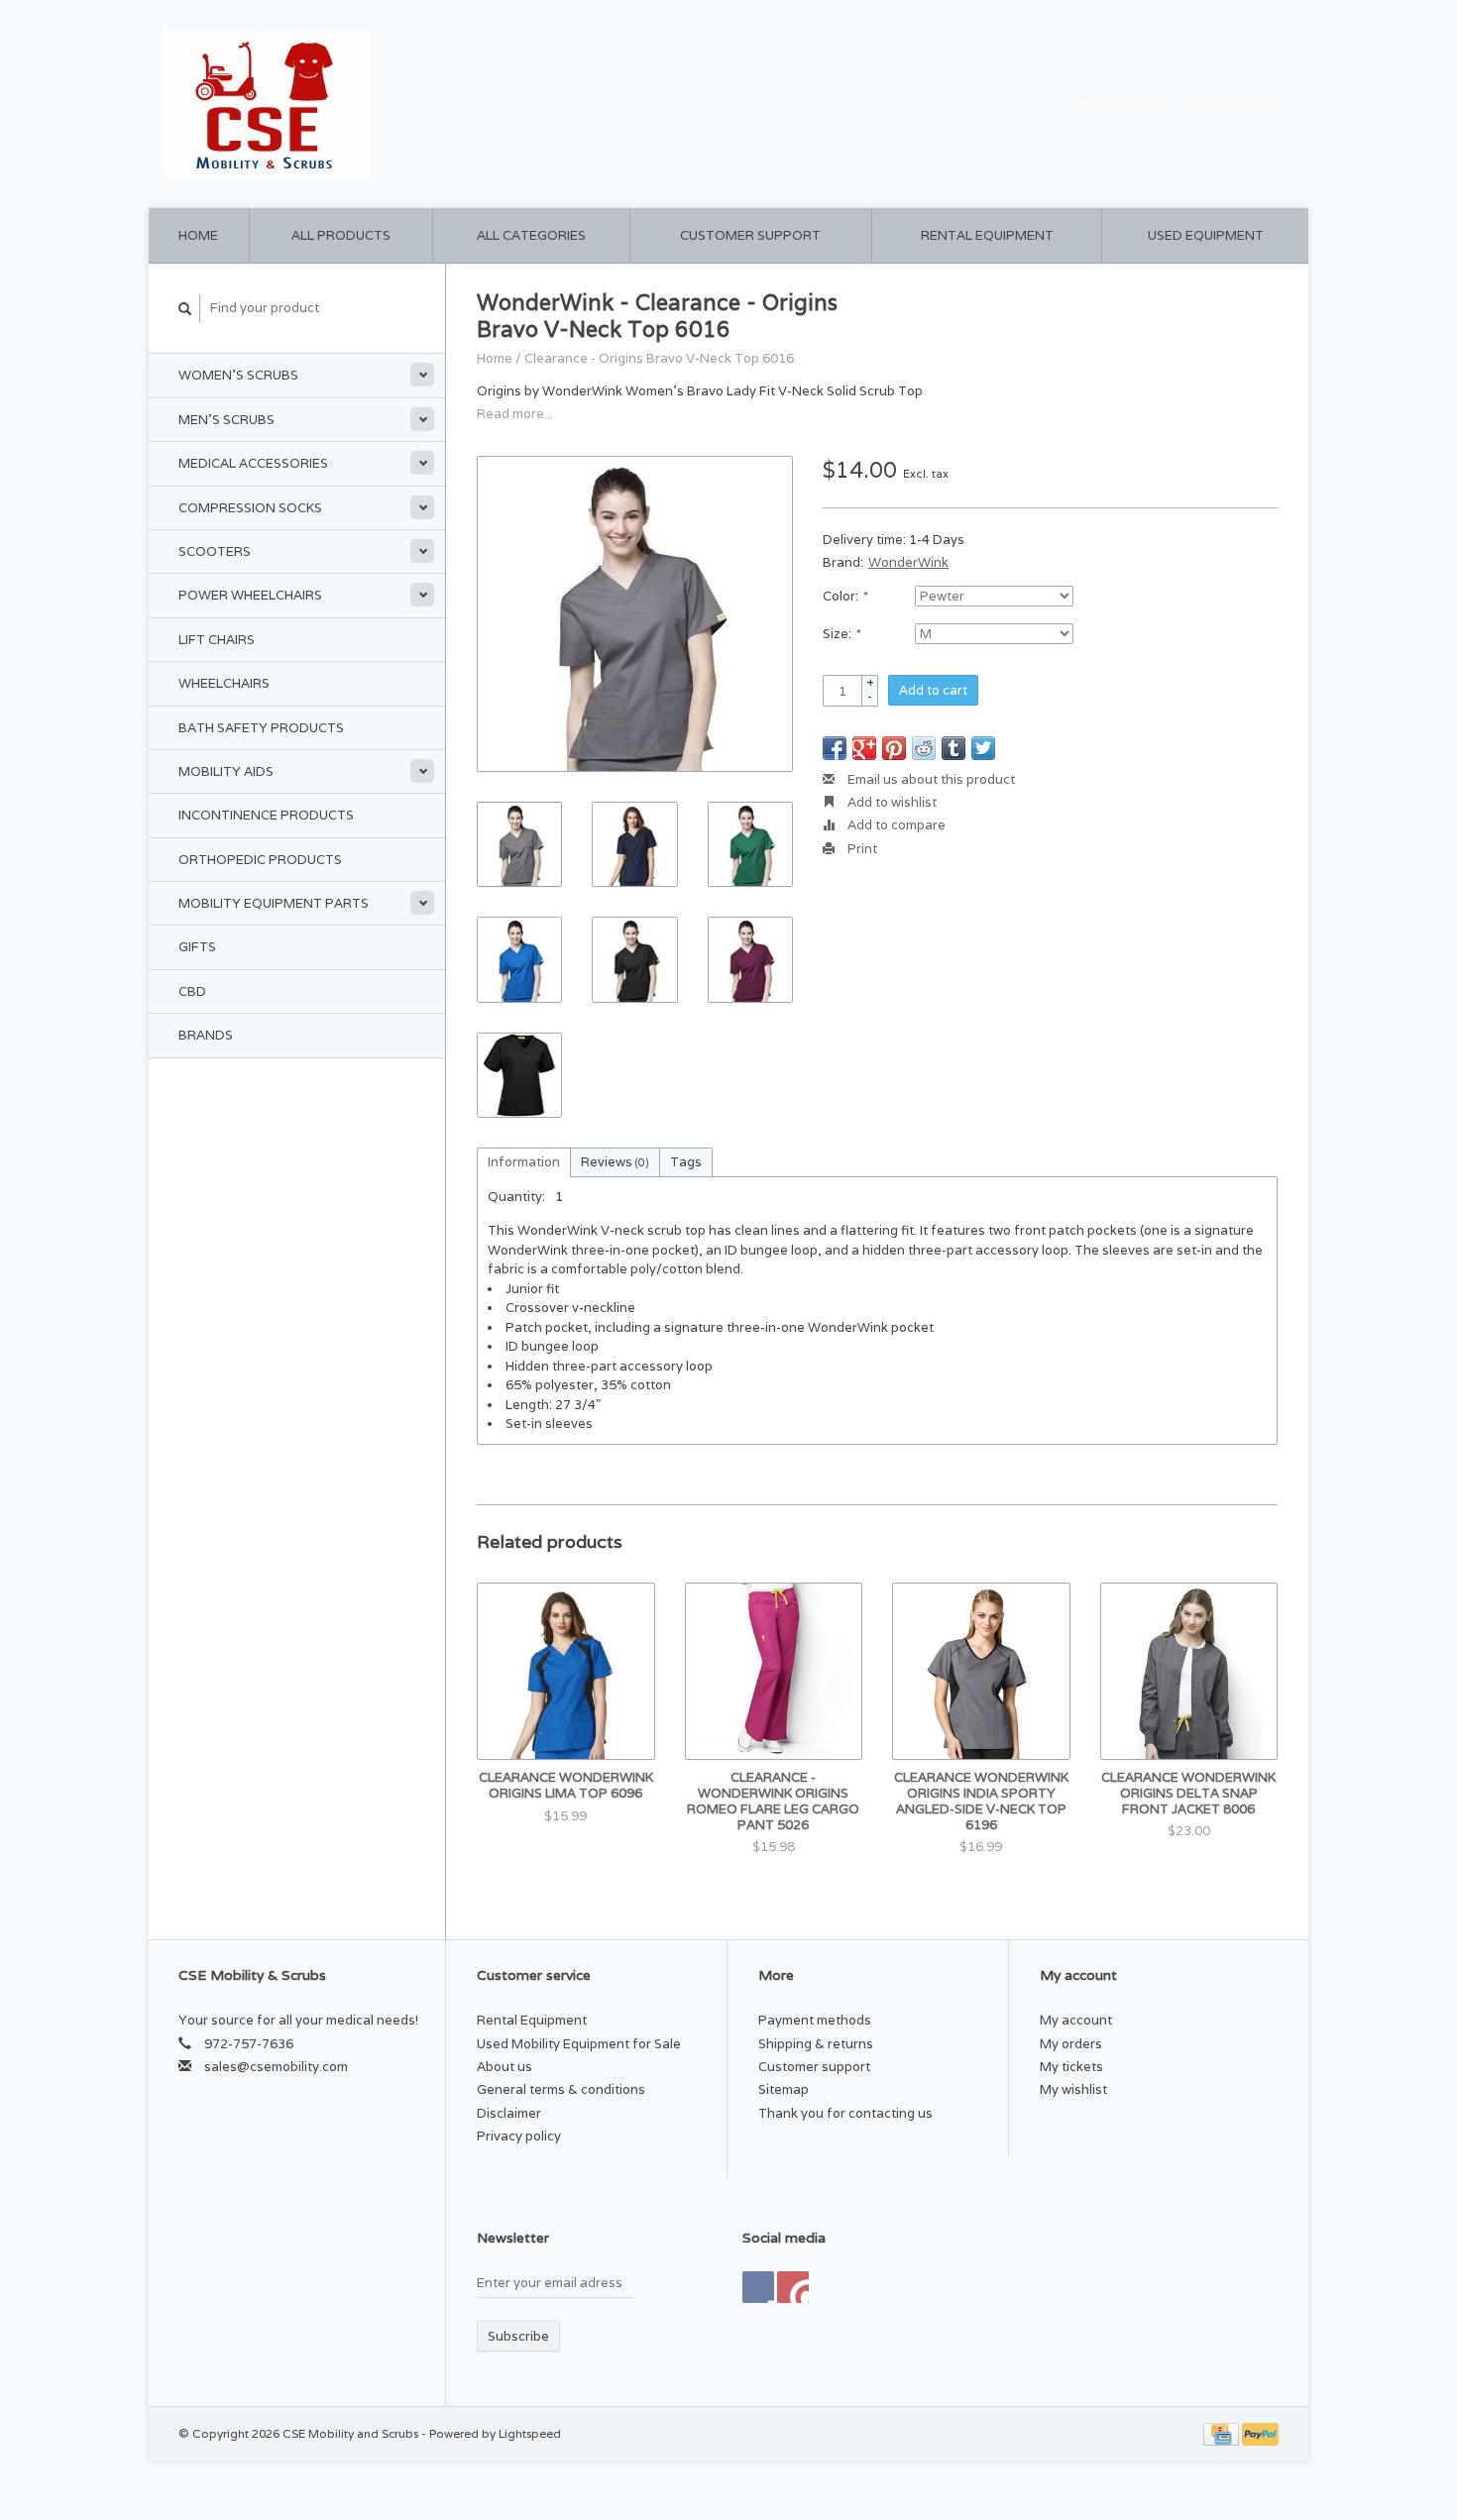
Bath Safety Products (261, 728)
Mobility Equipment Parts (274, 903)
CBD (192, 991)
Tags (686, 1162)
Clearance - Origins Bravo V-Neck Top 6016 (659, 358)
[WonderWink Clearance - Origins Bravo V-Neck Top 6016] (635, 614)
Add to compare (895, 825)
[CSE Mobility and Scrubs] (441, 104)
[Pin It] (894, 748)
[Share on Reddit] (924, 748)
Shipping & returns (816, 2044)
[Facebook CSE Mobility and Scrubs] (758, 2287)
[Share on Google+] (864, 748)
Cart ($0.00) (1135, 104)
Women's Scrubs (238, 375)
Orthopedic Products (260, 860)
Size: (841, 634)
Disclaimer (509, 2113)
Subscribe (518, 2336)
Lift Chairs (217, 640)
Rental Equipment (987, 235)
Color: (844, 596)
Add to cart (933, 690)
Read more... (515, 414)
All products (341, 235)
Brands (206, 1035)
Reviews (615, 1162)
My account (1247, 104)
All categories (531, 235)
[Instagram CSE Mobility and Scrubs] (793, 2287)
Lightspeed (530, 2433)
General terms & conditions (561, 2089)
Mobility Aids (226, 771)
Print (861, 849)
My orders (1071, 2044)
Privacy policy (519, 2136)
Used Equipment (1206, 235)
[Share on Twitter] (983, 748)
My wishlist (1073, 2089)
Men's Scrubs (226, 420)
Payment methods (815, 2020)
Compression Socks (250, 508)
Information (524, 1162)
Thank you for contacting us (845, 2113)
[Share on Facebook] (835, 748)
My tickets (1071, 2067)
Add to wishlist (891, 802)
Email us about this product (930, 779)
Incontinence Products (266, 815)
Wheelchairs (224, 683)
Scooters (215, 551)
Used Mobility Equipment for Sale (579, 2044)
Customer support (750, 235)
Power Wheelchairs (250, 595)
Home (198, 235)
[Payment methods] (1223, 2433)
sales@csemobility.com (276, 2067)
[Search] (185, 309)
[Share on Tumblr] (953, 748)
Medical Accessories (253, 463)
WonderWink (908, 562)
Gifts (197, 947)
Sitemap (784, 2089)
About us (504, 2067)
